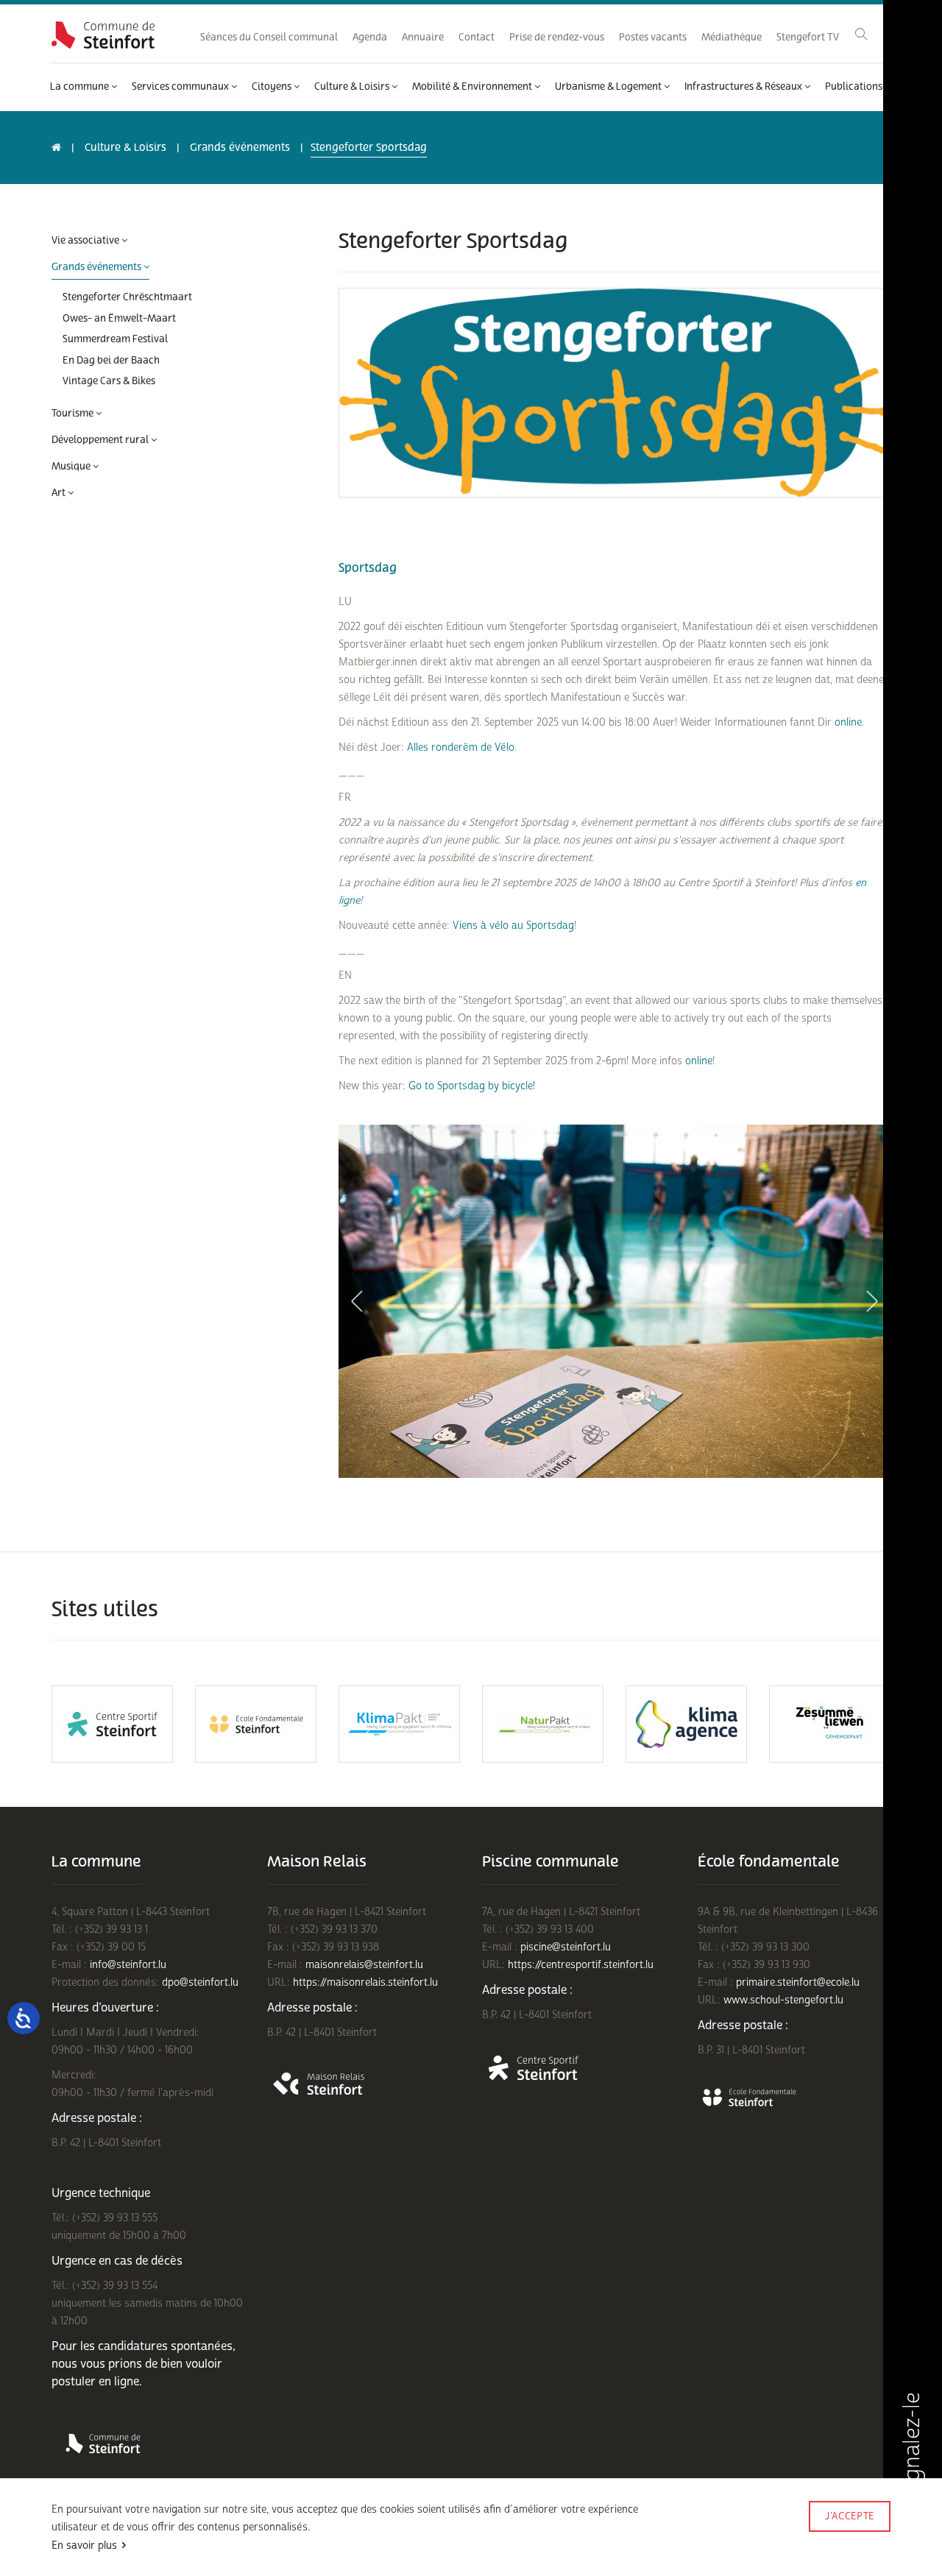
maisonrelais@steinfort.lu (364, 1965)
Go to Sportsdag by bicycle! (472, 1086)
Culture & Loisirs (353, 87)
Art (60, 493)
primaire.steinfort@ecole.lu (798, 1982)
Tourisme (74, 414)
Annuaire (423, 38)
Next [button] (872, 1301)
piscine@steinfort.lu (566, 1947)
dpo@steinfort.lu (200, 1982)
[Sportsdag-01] (615, 1301)
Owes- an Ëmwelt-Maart (119, 319)
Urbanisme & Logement (609, 87)
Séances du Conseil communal (269, 38)
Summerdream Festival (115, 339)
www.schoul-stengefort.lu (783, 2000)
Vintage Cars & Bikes (109, 381)
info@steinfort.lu (128, 1965)
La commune (81, 87)
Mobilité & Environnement (473, 87)
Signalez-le (912, 2448)
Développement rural (101, 440)
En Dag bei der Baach (111, 361)
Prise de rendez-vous (557, 38)
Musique (72, 467)
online (848, 722)
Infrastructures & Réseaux (744, 87)
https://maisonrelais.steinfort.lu (365, 1982)
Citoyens (273, 87)
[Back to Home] (103, 35)
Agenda (370, 38)
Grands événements (240, 148)
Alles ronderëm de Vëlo (461, 747)
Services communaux (181, 87)
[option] (615, 1301)
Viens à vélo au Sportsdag (513, 926)
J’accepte (850, 2516)
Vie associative (86, 241)
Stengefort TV (808, 38)
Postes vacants (653, 38)
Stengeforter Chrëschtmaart (127, 297)
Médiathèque (732, 38)
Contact (477, 38)
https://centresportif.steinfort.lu (581, 1965)
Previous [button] (357, 1301)
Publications (855, 87)
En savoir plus (84, 2545)
